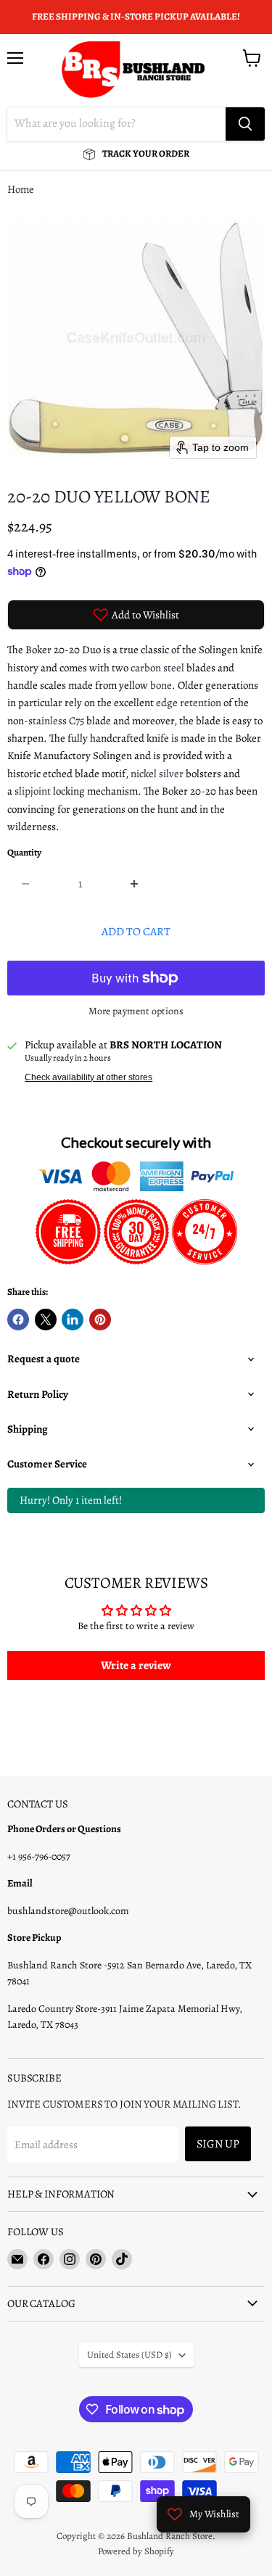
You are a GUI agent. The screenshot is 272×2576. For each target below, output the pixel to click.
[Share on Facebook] (18, 1320)
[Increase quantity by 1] (135, 884)
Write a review (136, 1665)
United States (129, 2355)
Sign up (218, 2144)
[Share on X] (46, 1320)
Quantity (24, 853)
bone (161, 685)
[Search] (245, 124)
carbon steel (157, 668)
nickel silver (157, 774)
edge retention (189, 703)
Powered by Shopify (136, 2551)
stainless (48, 721)
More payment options (136, 1011)
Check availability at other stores (88, 1077)
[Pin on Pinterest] (100, 1320)
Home (21, 190)
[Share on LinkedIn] (73, 1320)
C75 (77, 721)
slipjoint (33, 791)
